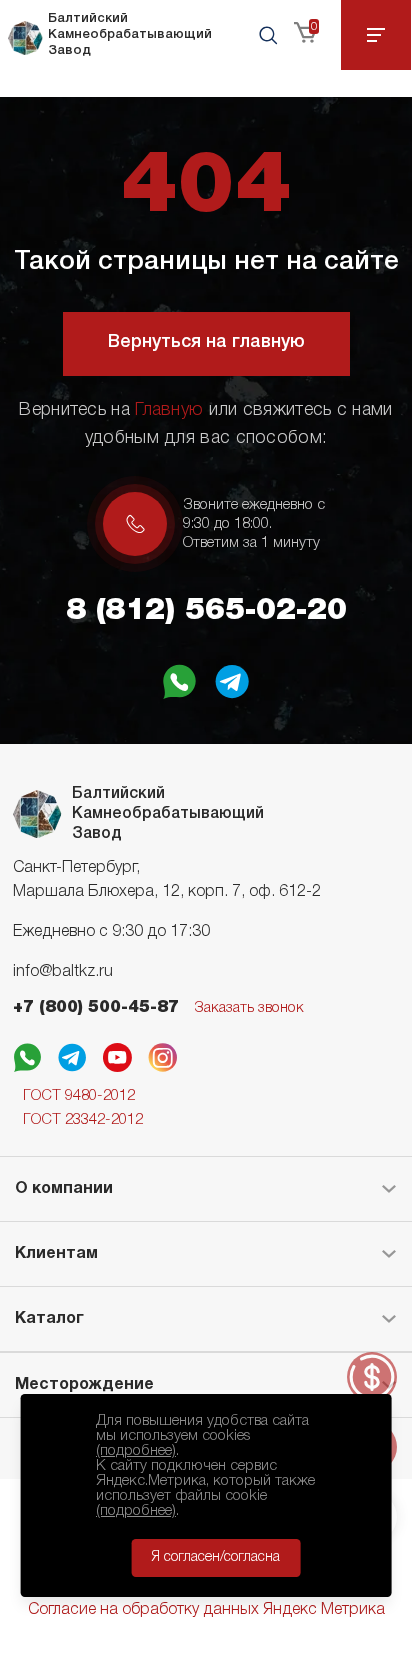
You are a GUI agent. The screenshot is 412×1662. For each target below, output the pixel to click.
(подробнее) (136, 1451)
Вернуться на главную (206, 342)
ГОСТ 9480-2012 (79, 1096)
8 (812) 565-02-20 (206, 611)
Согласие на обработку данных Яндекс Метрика (206, 1610)
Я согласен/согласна (215, 1557)
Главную (169, 410)
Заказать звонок (249, 1008)
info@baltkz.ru (63, 972)
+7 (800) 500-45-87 (96, 1008)
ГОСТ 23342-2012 (83, 1120)
